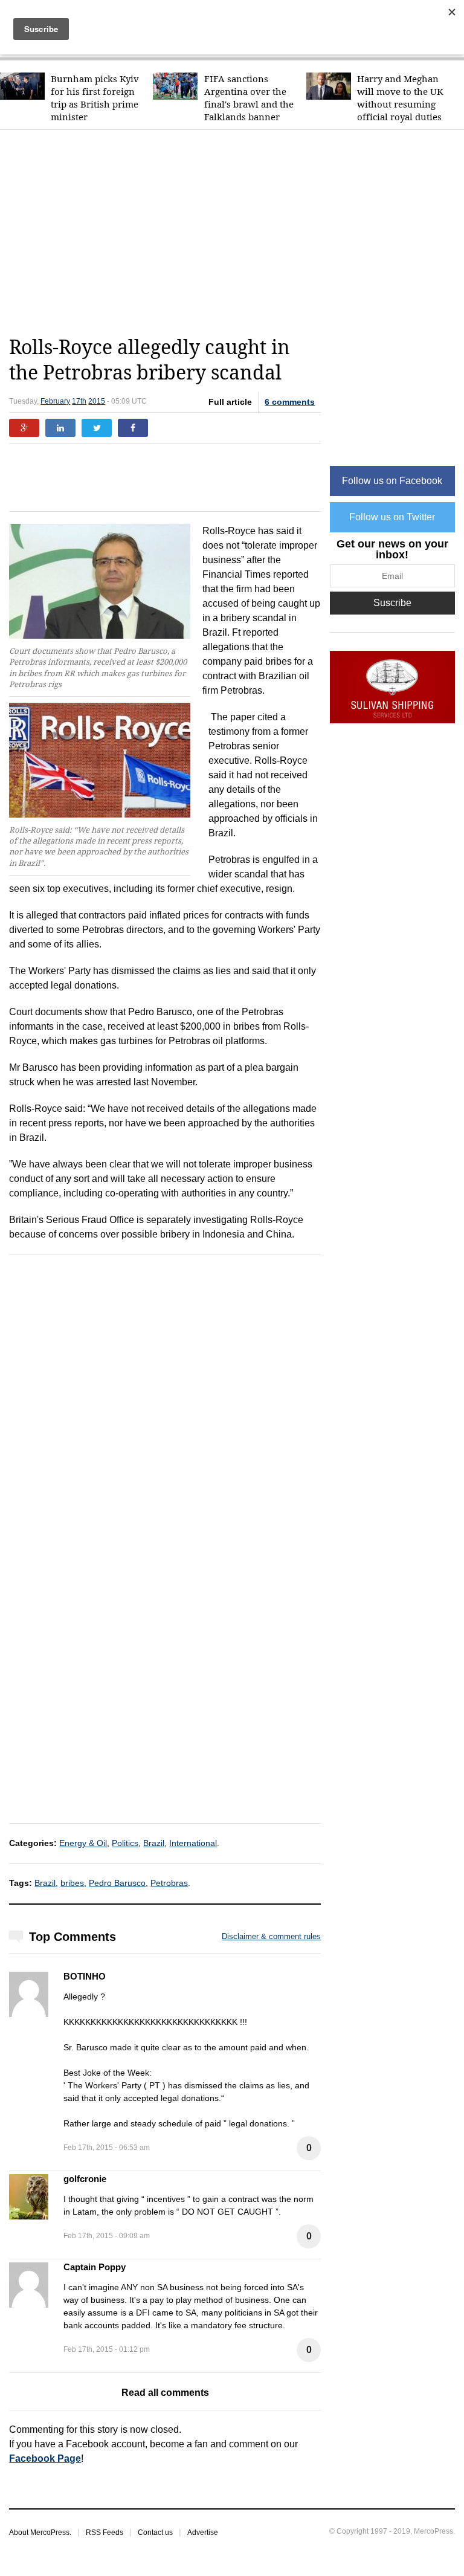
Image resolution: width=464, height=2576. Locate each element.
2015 (97, 401)
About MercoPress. (40, 2532)
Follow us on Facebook (392, 481)
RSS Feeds (105, 2532)
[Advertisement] (236, 233)
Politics (125, 1843)
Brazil (154, 1843)
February (55, 401)
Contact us (155, 2532)
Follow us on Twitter (392, 517)
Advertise (203, 2532)
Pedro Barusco (117, 1883)
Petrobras (169, 1883)
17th (79, 401)
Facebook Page (45, 2458)
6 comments (290, 402)
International (193, 1843)
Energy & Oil (83, 1843)
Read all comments (165, 2393)
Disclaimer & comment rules (271, 1936)
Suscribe (392, 603)
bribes (72, 1883)
